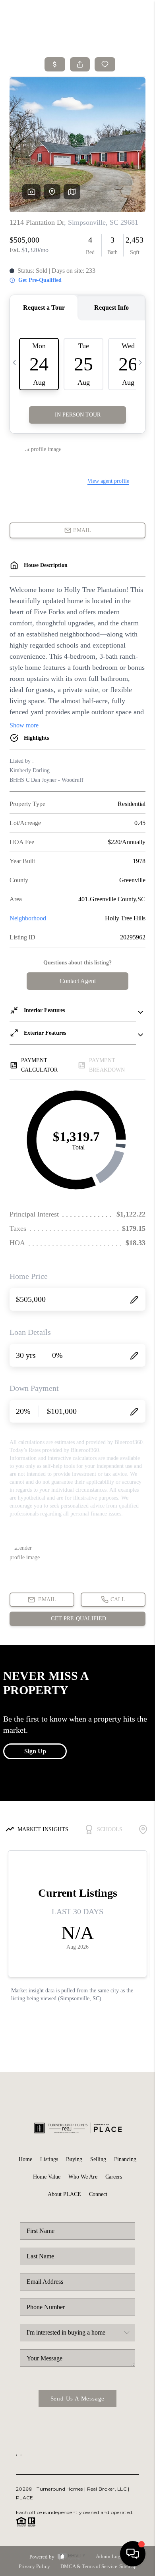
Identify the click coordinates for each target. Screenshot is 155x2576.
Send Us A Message (78, 2399)
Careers (114, 2177)
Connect (98, 2194)
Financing (125, 2159)
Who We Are (83, 2177)
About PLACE (64, 2194)
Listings (49, 2159)
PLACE (24, 2498)
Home (25, 2159)
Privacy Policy (34, 2566)
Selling (98, 2159)
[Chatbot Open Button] (133, 2554)
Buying (74, 2159)
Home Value (47, 2177)
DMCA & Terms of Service (89, 2566)
